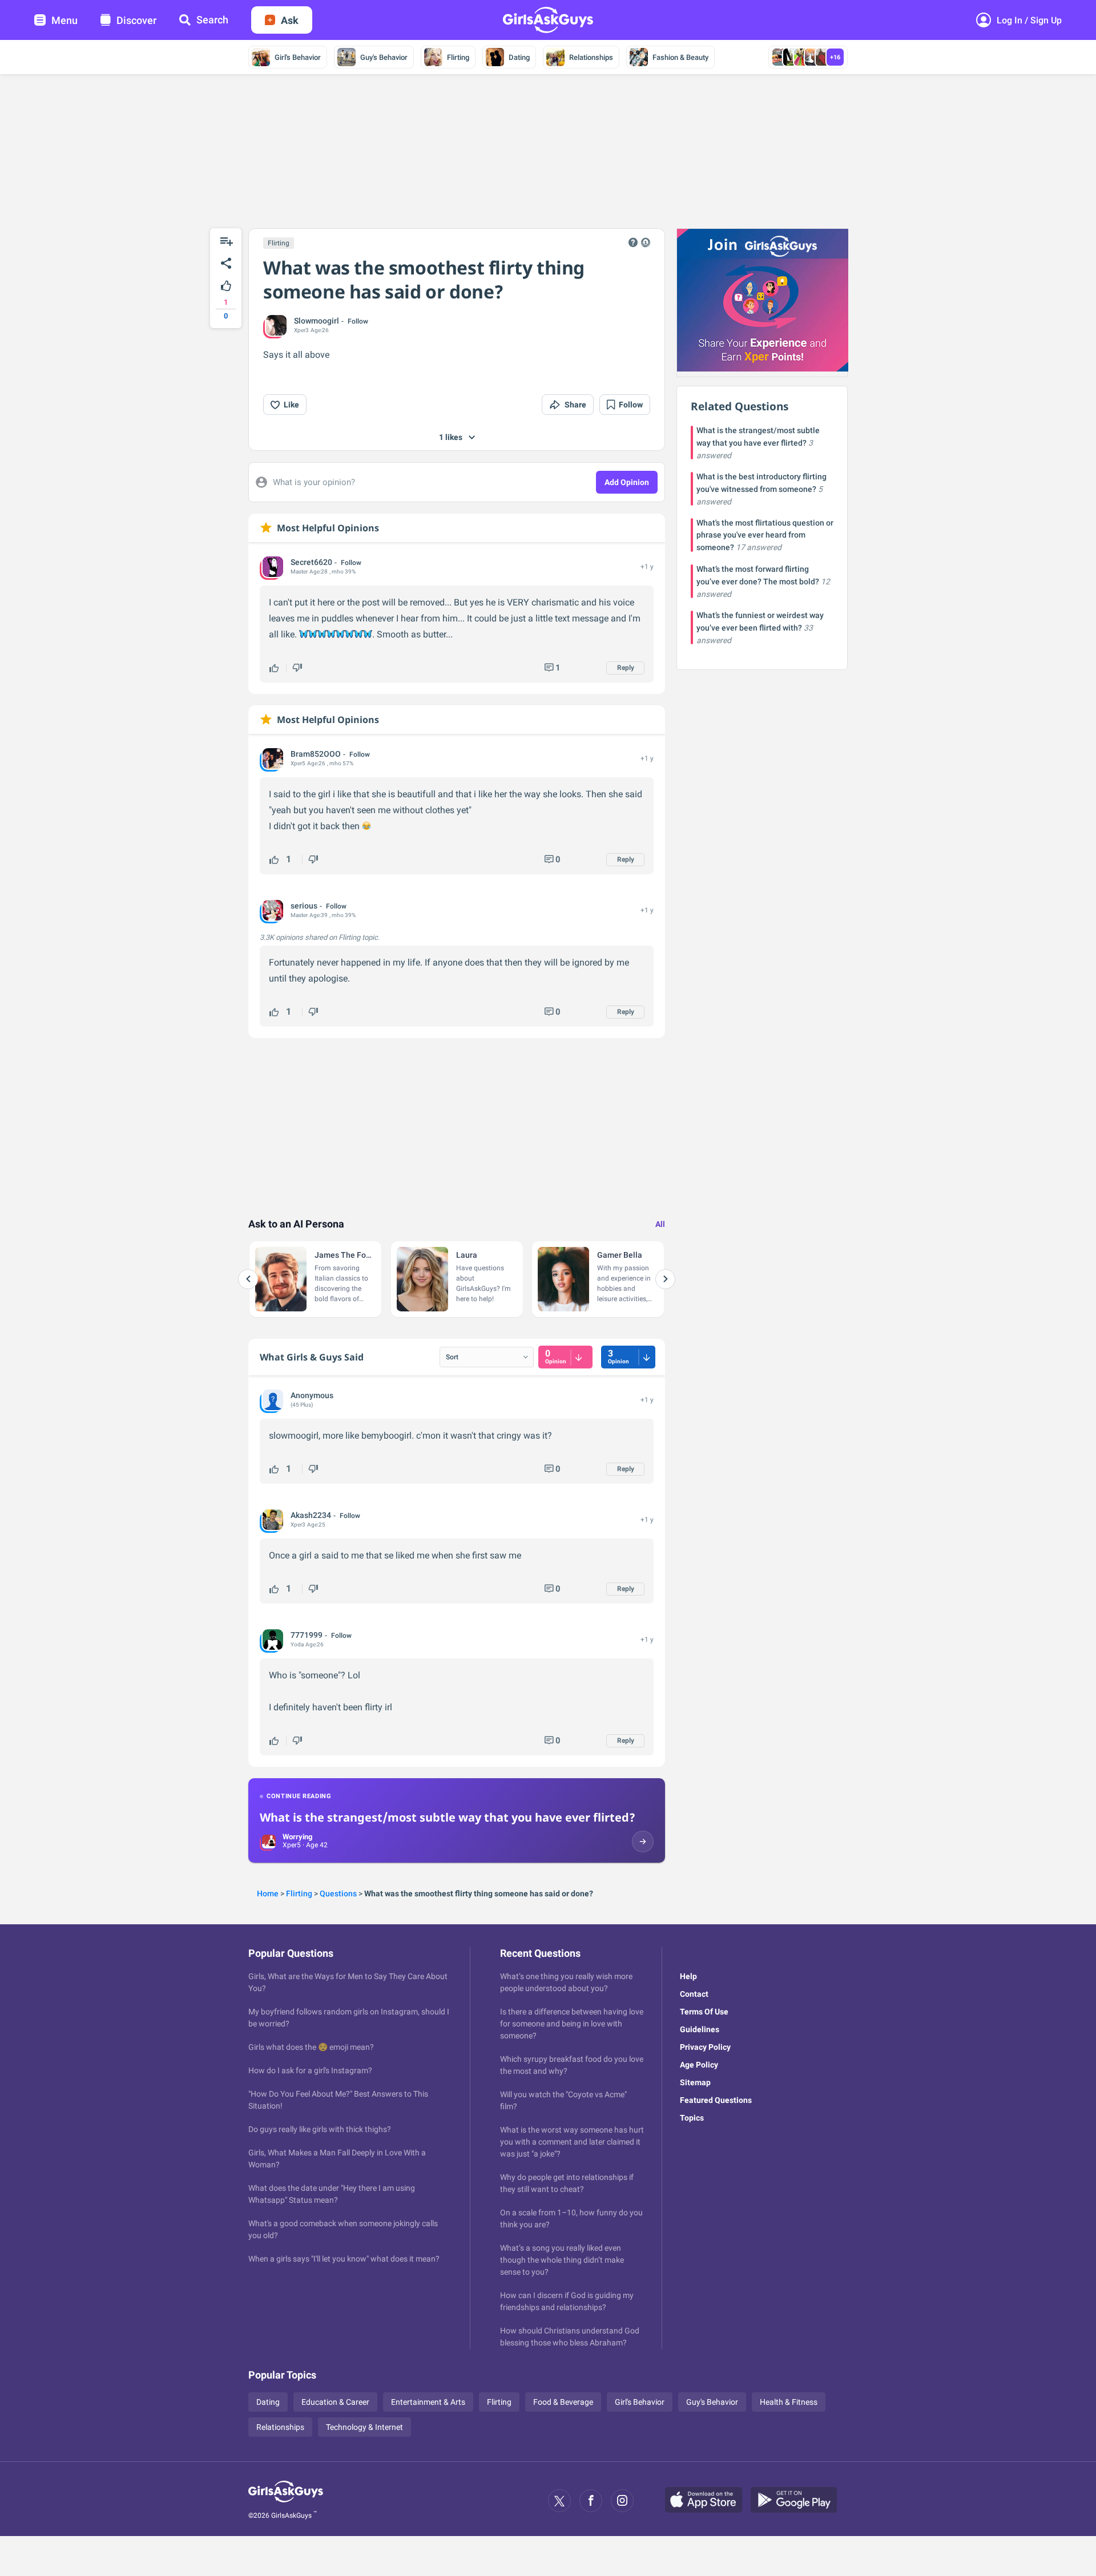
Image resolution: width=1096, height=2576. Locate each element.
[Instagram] (622, 2501)
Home (268, 1893)
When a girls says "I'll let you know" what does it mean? (344, 2259)
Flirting (458, 57)
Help (688, 1976)
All (660, 1224)
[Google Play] (798, 2501)
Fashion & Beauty (680, 57)
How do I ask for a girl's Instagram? (310, 2070)
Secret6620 (311, 562)
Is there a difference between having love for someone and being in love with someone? (572, 2024)
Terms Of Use (704, 2012)
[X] (559, 2501)
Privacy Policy (705, 2047)
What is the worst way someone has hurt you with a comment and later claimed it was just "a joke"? (572, 2142)
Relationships (591, 57)
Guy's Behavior (384, 57)
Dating (519, 57)
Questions (338, 1893)
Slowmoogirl (317, 321)
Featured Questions (716, 2100)
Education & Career (335, 2402)
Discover (136, 20)
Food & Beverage (563, 2402)
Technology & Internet (364, 2427)
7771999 (307, 1635)
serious (304, 906)
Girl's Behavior (298, 57)
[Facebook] (591, 2501)
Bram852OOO (316, 754)
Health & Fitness (789, 2402)
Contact (694, 1994)
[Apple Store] (708, 2501)
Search (212, 20)
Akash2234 (311, 1515)
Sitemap (695, 2082)
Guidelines (700, 2029)
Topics (692, 2118)
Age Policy (699, 2065)
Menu (65, 20)
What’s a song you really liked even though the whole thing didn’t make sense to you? (562, 2260)
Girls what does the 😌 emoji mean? (311, 2047)
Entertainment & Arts (428, 2402)
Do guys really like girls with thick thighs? (320, 2129)
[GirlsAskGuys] (286, 2501)
